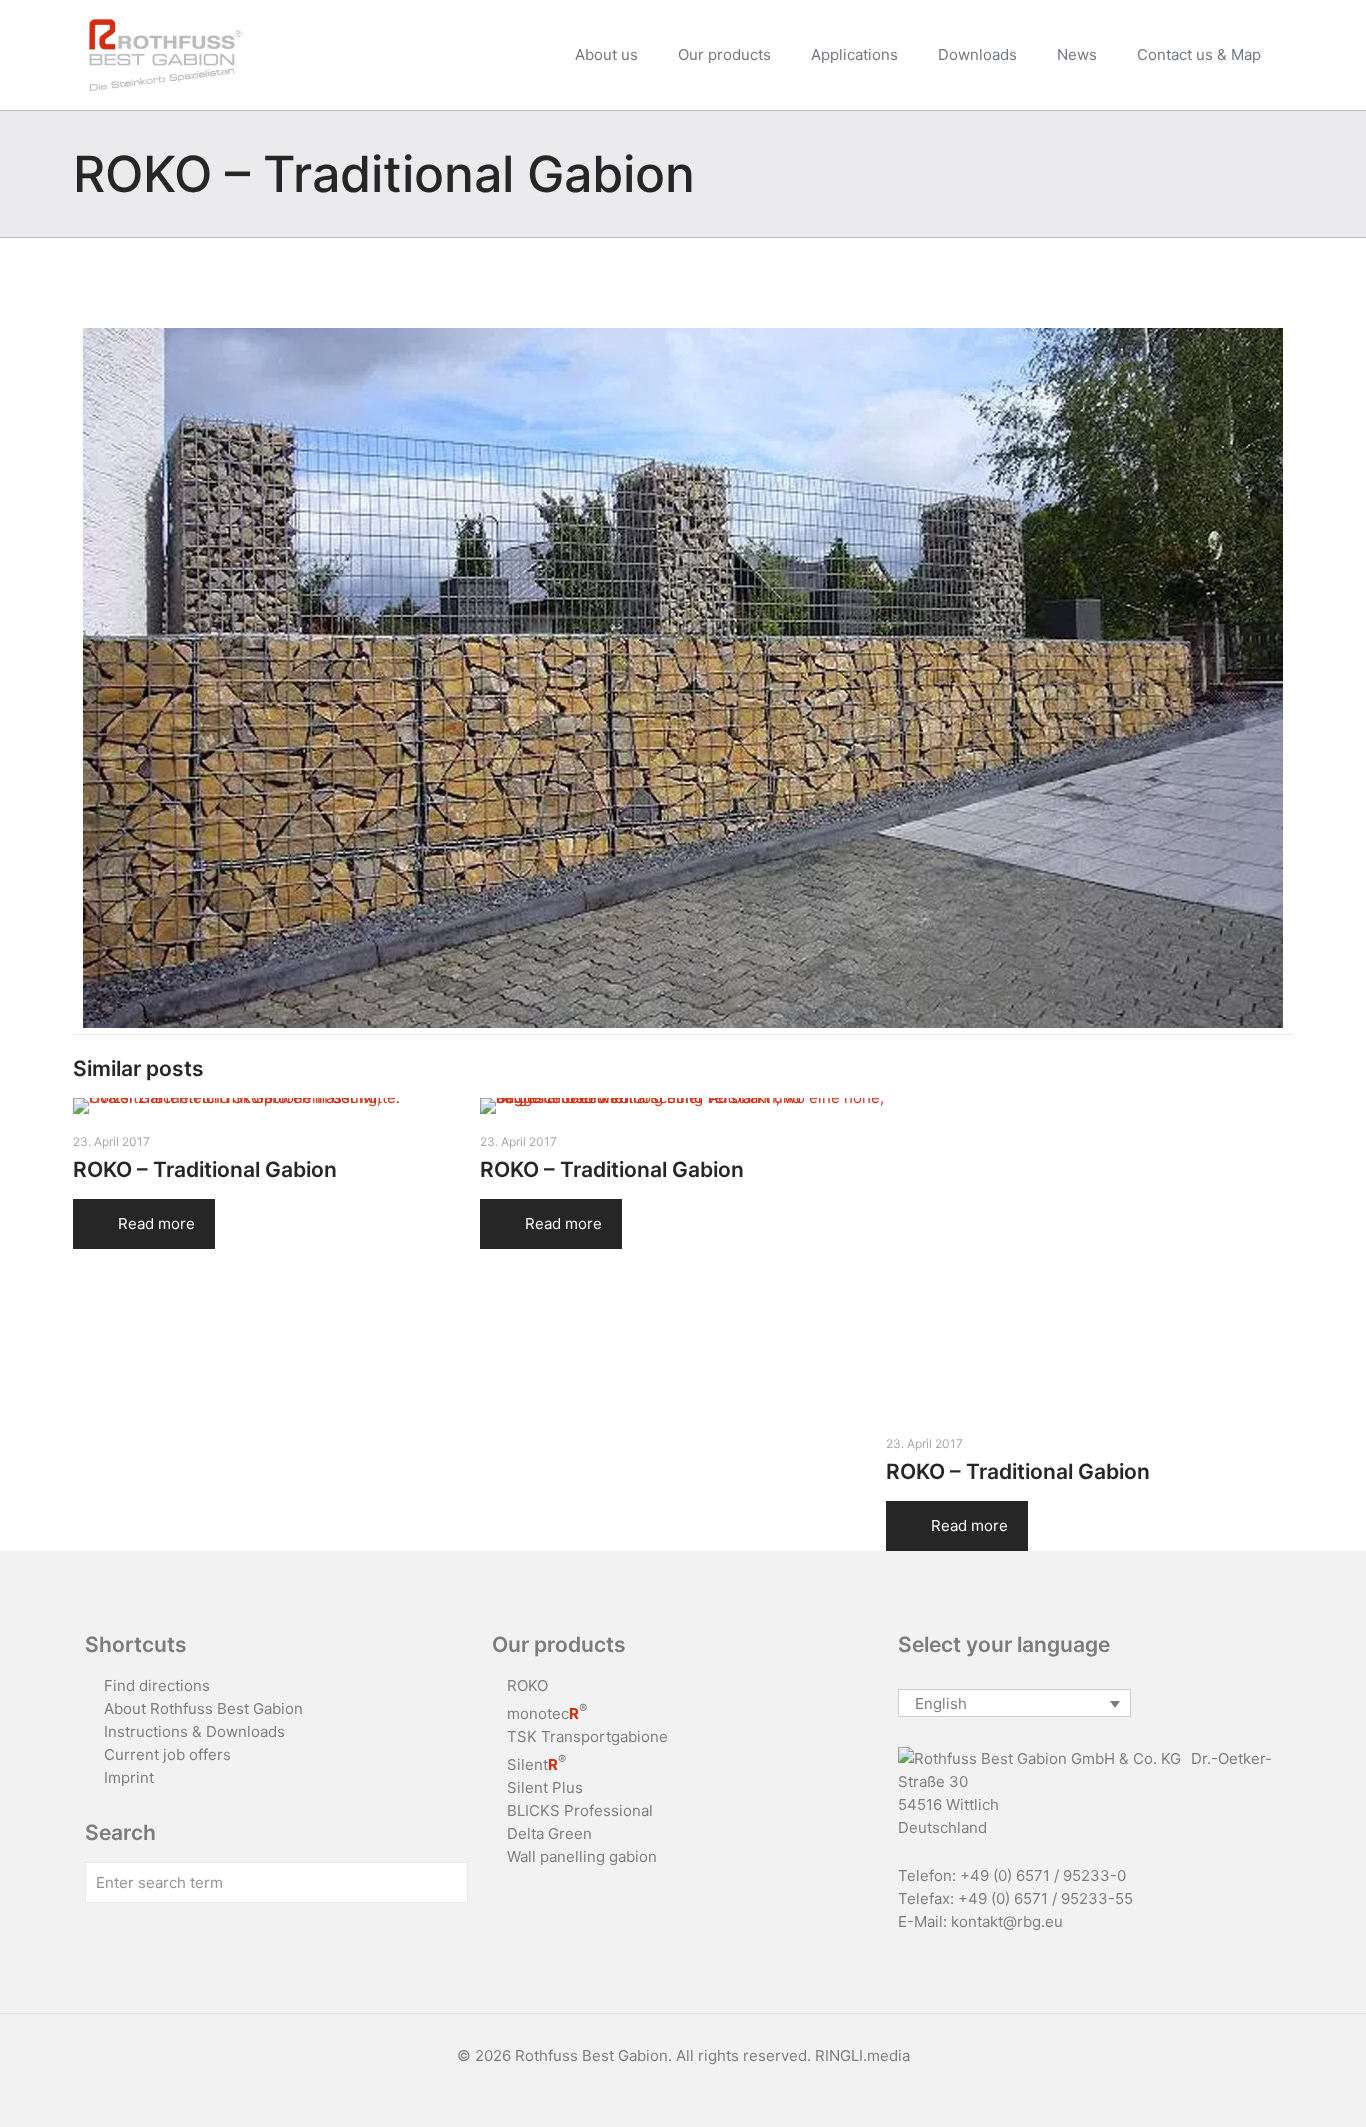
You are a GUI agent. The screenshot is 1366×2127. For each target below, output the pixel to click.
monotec (547, 1713)
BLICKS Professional (580, 1810)
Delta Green (549, 1833)
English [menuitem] (941, 1703)
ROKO (527, 1685)
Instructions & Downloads (194, 1731)
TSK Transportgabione (587, 1736)
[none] (1014, 1703)
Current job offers (167, 1754)
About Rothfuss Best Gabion (203, 1708)
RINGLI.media (862, 2055)
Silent (536, 1764)
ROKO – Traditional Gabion (205, 1169)
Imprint (129, 1777)
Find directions (157, 1685)
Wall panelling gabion (582, 1856)
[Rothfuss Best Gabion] (166, 55)
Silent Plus (545, 1787)
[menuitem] (1014, 1703)
